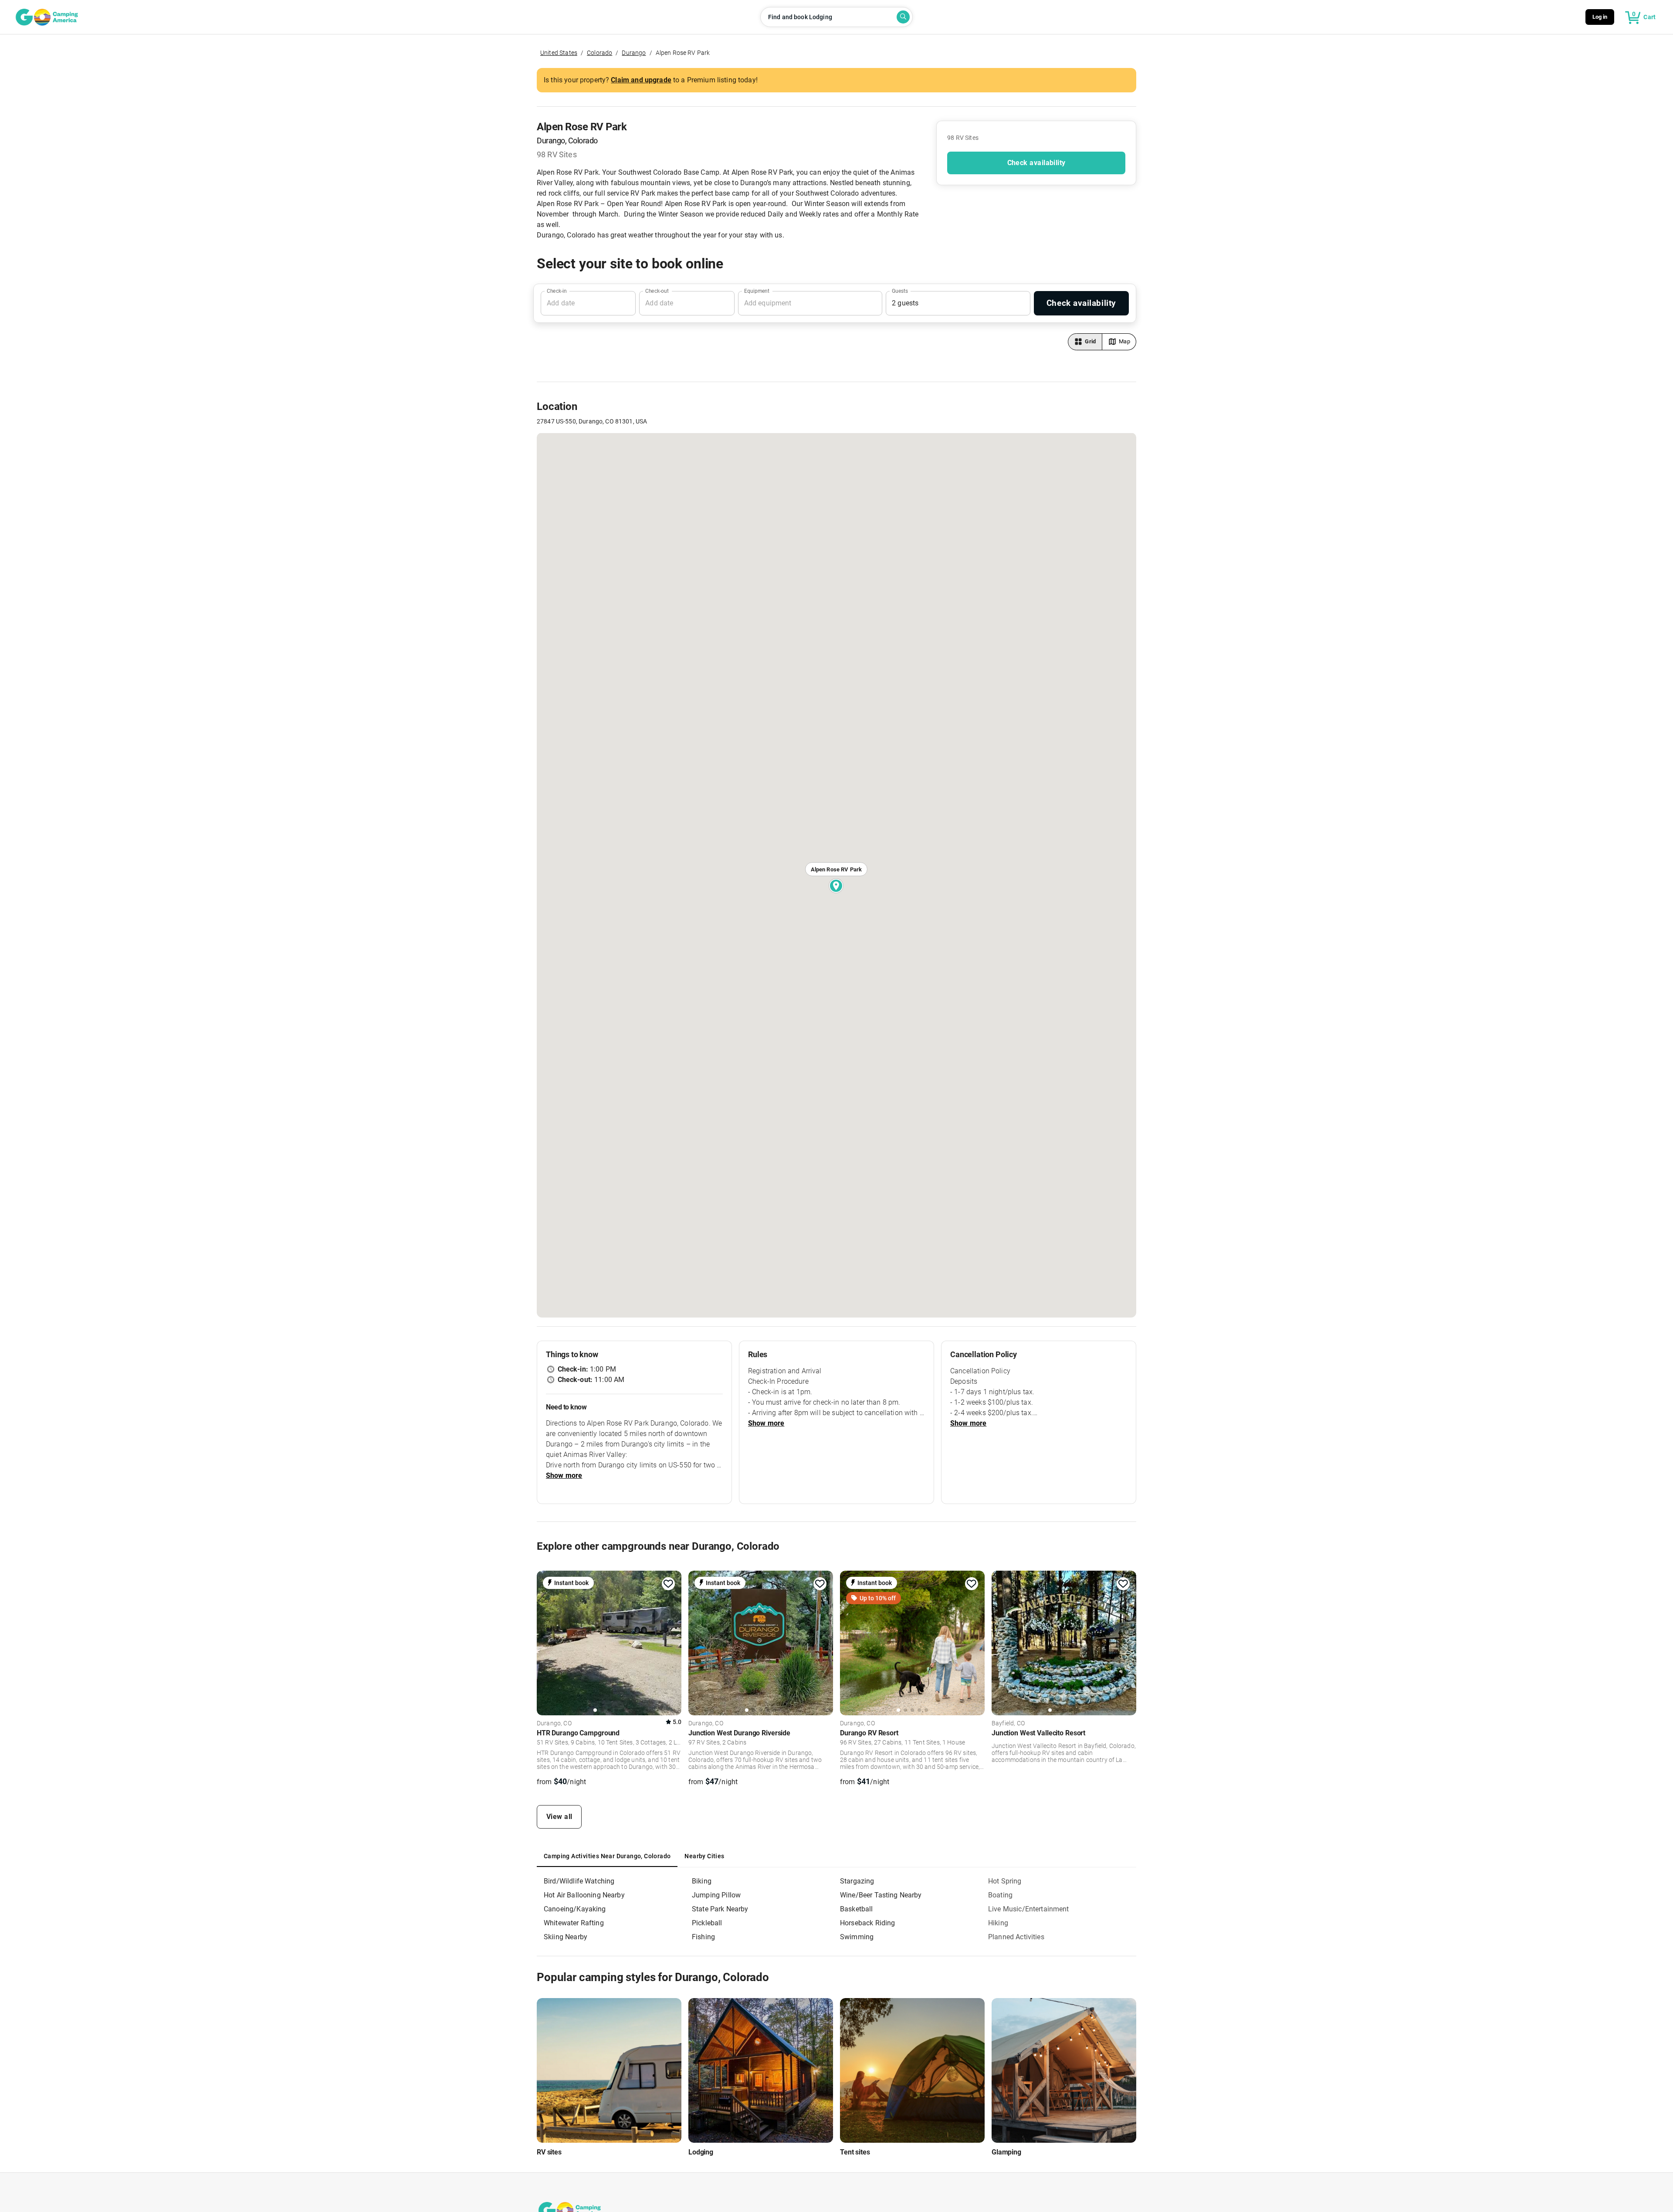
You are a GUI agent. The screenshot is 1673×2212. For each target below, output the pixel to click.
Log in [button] (1600, 17)
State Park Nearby (720, 1909)
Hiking (998, 1923)
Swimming (857, 1937)
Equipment (757, 291)
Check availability (1036, 163)
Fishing (703, 1937)
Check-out (657, 291)
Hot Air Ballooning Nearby (584, 1895)
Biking (702, 1881)
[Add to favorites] (668, 1584)
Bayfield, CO (1008, 1724)
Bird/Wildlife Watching (579, 1881)
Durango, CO (554, 1724)
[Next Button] (672, 1642)
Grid (1090, 341)
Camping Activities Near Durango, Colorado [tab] (607, 1856)
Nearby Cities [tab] (704, 1856)
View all (559, 1817)
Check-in (557, 291)
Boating (1000, 1895)
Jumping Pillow (716, 1895)
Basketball (857, 1909)
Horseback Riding (867, 1923)
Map (1124, 341)
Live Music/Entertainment (1029, 1909)
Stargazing (857, 1881)
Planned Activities (1016, 1937)
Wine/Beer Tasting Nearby (881, 1895)
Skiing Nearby (566, 1937)
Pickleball (707, 1923)
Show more (564, 1475)
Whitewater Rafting (574, 1923)
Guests (900, 291)
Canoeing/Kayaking (575, 1909)
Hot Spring (1005, 1881)
